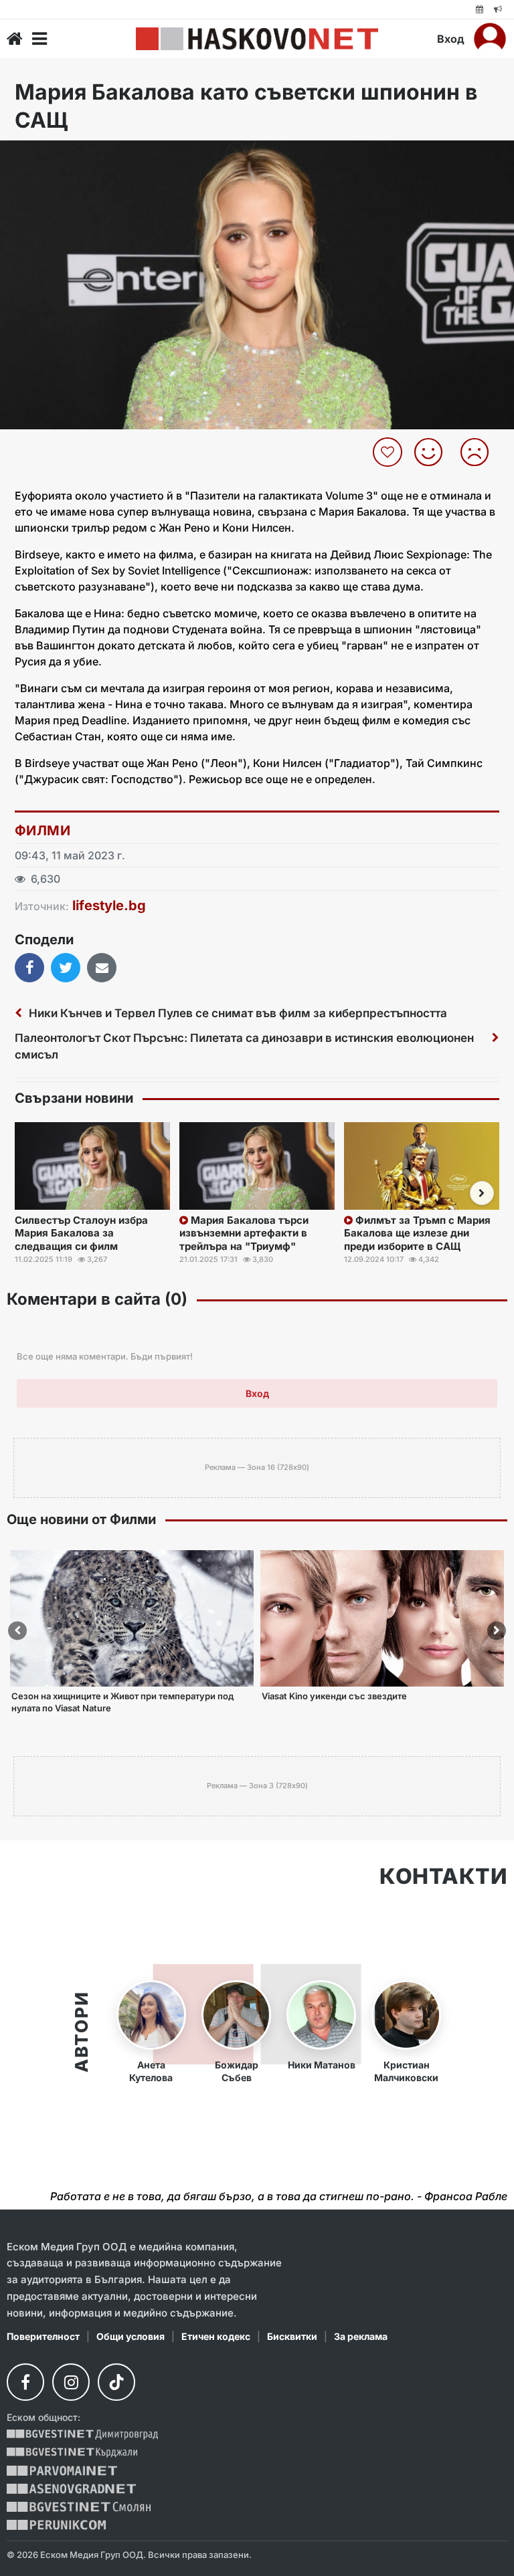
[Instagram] (71, 2382)
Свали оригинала (47, 155)
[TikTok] (116, 2382)
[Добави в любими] (389, 452)
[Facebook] (25, 2382)
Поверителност (43, 2336)
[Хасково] (257, 39)
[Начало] (15, 39)
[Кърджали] (72, 2453)
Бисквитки (292, 2336)
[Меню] (39, 39)
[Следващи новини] (482, 1193)
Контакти (443, 1876)
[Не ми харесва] (480, 452)
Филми (42, 831)
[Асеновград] (71, 2489)
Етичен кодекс (216, 2336)
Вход (451, 39)
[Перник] (56, 2525)
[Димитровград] (82, 2435)
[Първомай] (62, 2471)
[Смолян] (79, 2507)
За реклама (361, 2336)
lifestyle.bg (109, 905)
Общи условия (131, 2336)
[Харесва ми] (433, 452)
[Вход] (490, 39)
